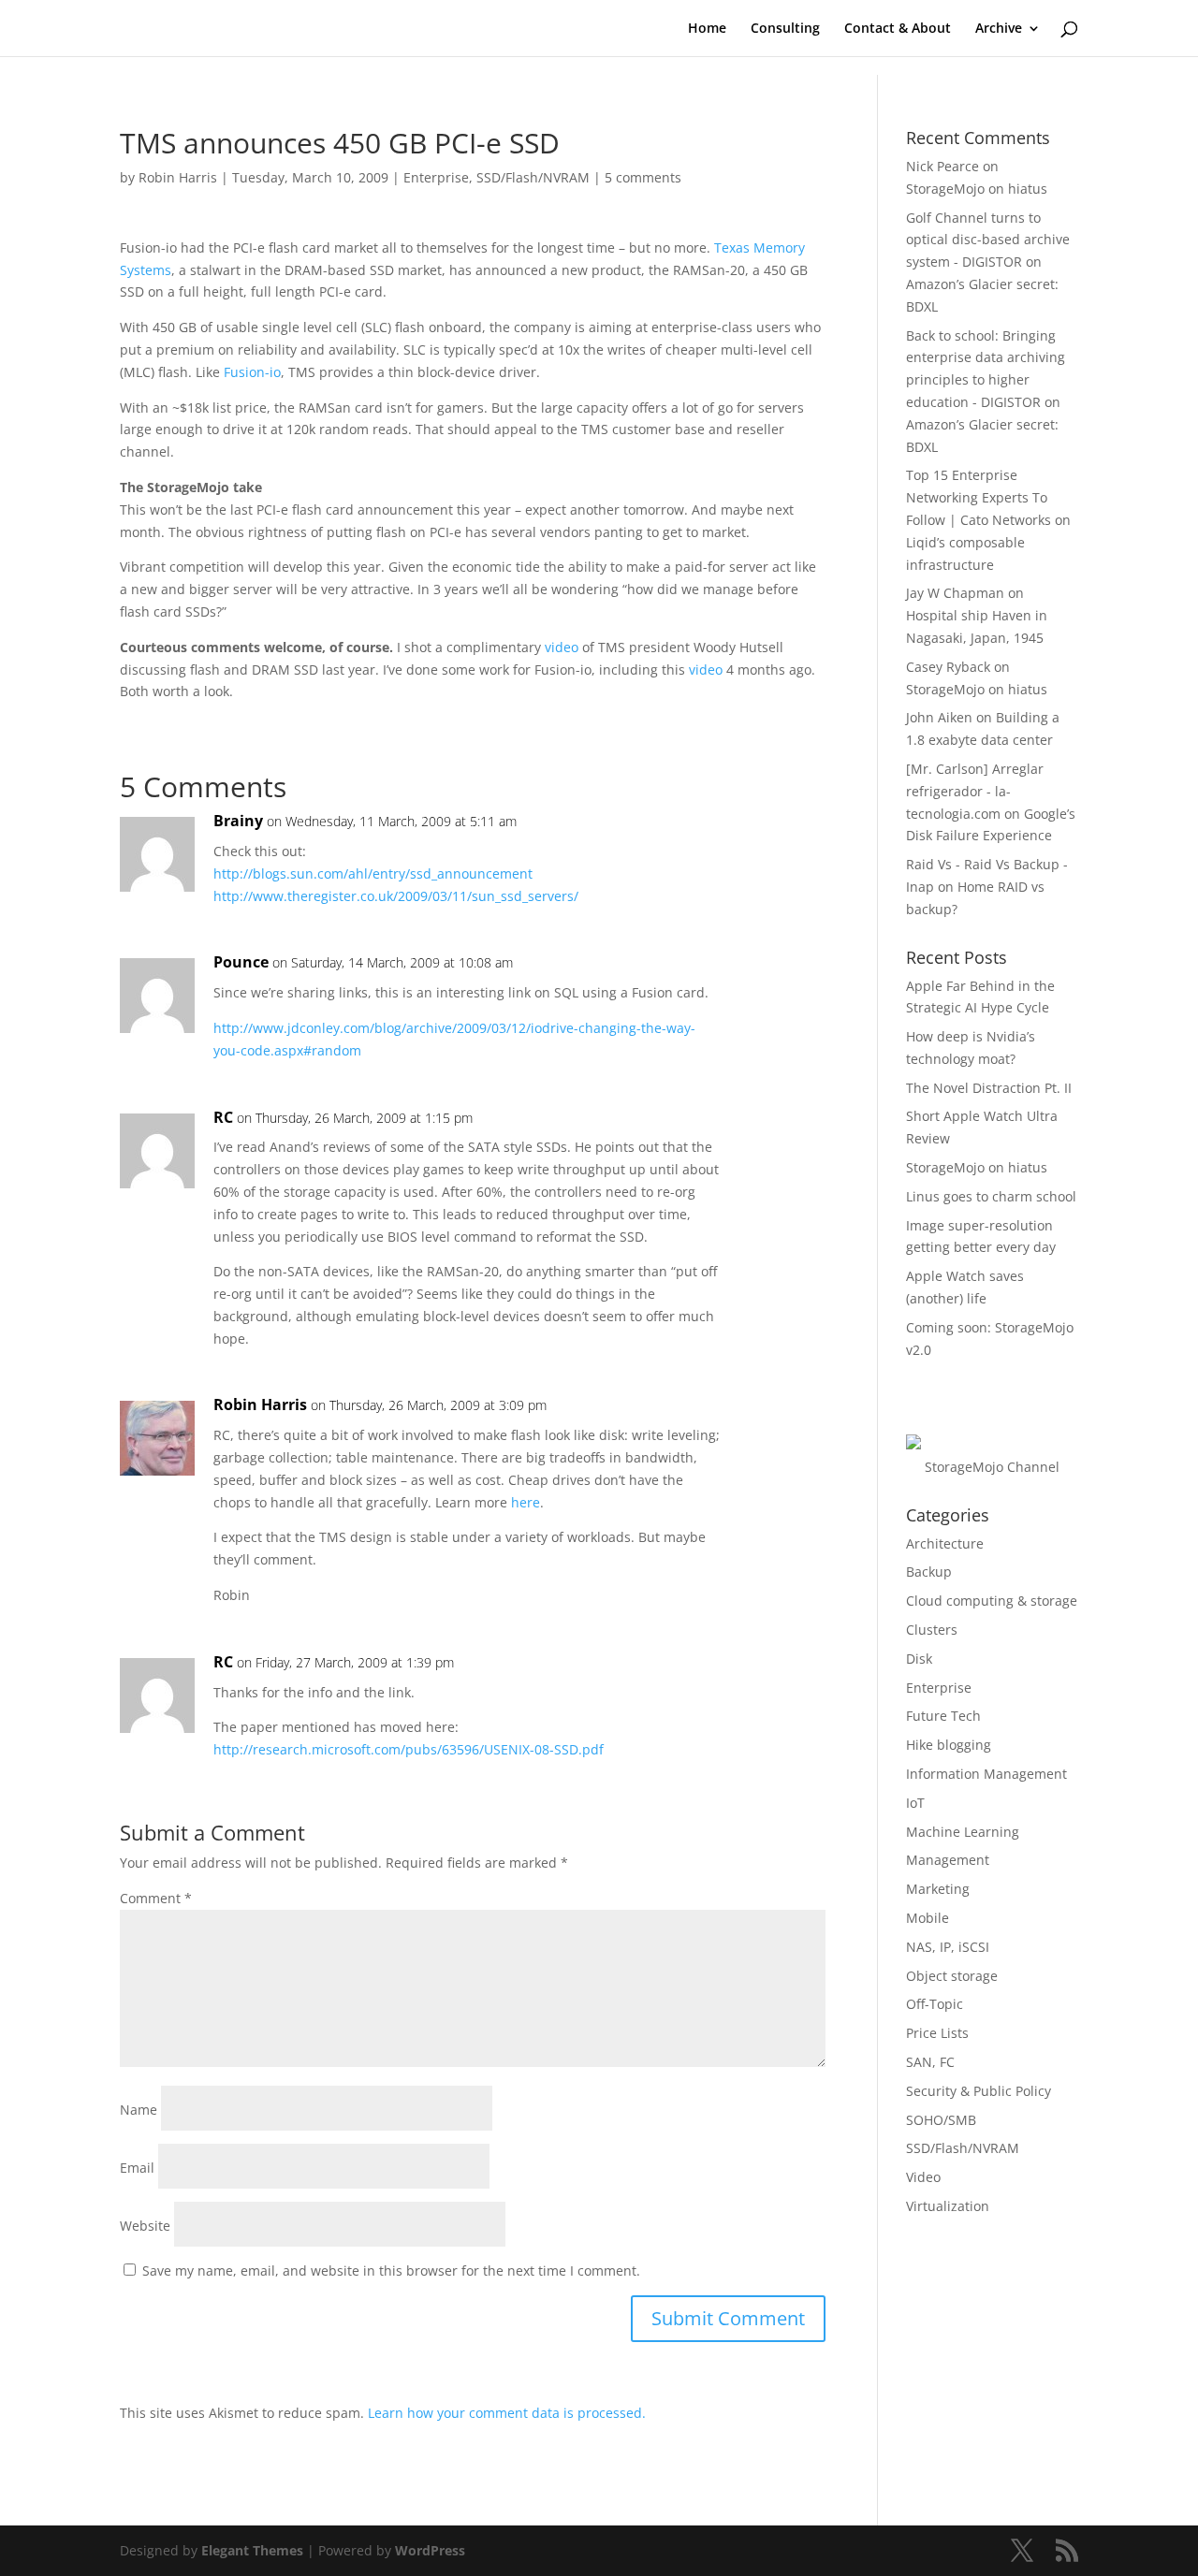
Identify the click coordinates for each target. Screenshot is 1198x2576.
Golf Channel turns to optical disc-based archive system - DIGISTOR (988, 240)
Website (145, 2226)
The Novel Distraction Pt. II (989, 1088)
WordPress (430, 2550)
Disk (919, 1659)
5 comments (643, 177)
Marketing (938, 1889)
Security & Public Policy (979, 2091)
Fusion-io (252, 372)
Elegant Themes (252, 2550)
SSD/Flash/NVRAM (533, 177)
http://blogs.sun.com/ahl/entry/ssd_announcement (373, 873)
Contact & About (898, 29)
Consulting (785, 29)
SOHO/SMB (941, 2120)
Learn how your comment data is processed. (507, 2413)
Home (707, 29)
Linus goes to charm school (991, 1196)
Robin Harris (178, 177)
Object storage (952, 1976)
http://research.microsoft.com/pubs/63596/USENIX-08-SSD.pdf (409, 1749)
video (562, 647)
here (526, 1502)
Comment (156, 1898)
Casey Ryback (948, 667)
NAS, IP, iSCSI (948, 1947)
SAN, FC (930, 2062)
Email (137, 2168)
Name (139, 2110)
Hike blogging (949, 1745)
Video (923, 2177)
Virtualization (948, 2206)
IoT (915, 1803)
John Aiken (939, 717)
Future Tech (943, 1716)
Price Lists (937, 2033)
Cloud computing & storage (992, 1601)
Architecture (945, 1543)
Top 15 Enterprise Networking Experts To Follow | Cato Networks (979, 497)
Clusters (932, 1630)
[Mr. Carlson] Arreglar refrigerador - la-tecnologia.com (975, 791)
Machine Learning (963, 1832)
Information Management (986, 1774)
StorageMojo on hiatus (977, 189)
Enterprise (436, 177)
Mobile (928, 1918)
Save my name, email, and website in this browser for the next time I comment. (391, 2270)
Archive (999, 29)
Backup (929, 1572)
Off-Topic (935, 2004)
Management (948, 1860)
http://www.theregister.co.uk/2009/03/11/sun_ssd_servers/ (396, 896)
